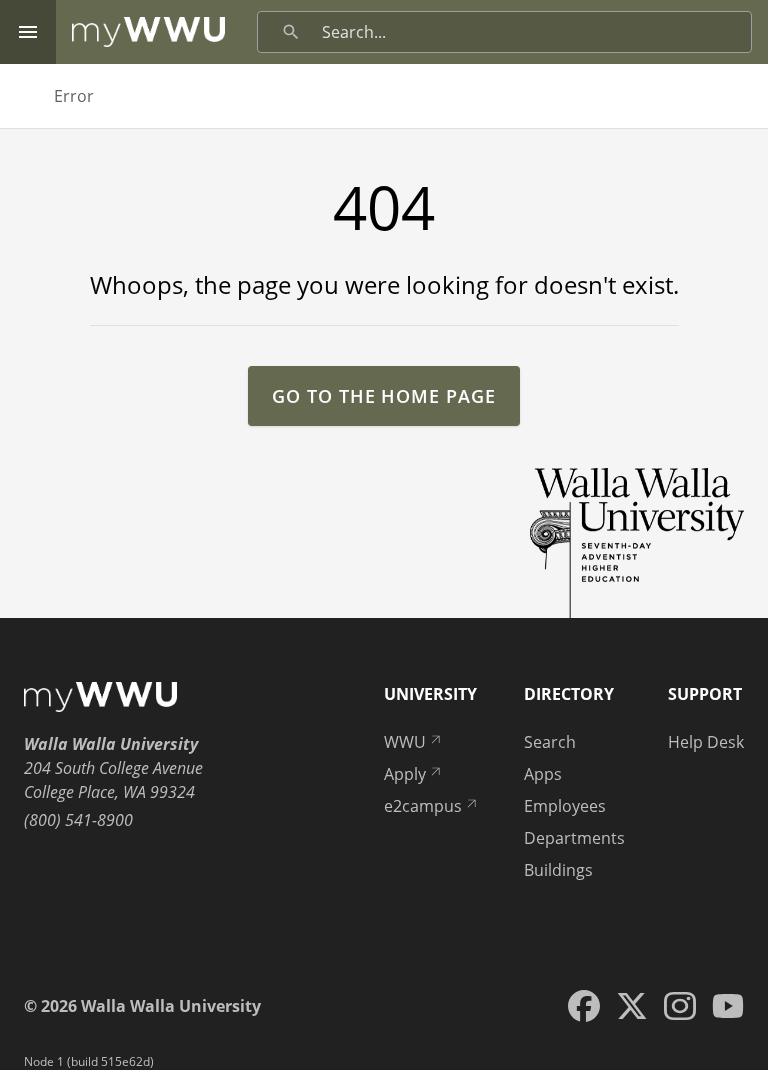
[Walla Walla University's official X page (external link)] (632, 1006)
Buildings (558, 870)
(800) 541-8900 (78, 820)
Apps (543, 774)
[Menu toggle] (28, 32)
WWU (405, 742)
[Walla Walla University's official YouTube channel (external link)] (728, 1006)
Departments (574, 838)
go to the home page (383, 396)
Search (550, 742)
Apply (405, 774)
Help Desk (706, 742)
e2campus (423, 806)
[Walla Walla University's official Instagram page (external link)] (680, 1006)
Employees (565, 806)
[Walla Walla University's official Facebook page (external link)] (584, 1006)
